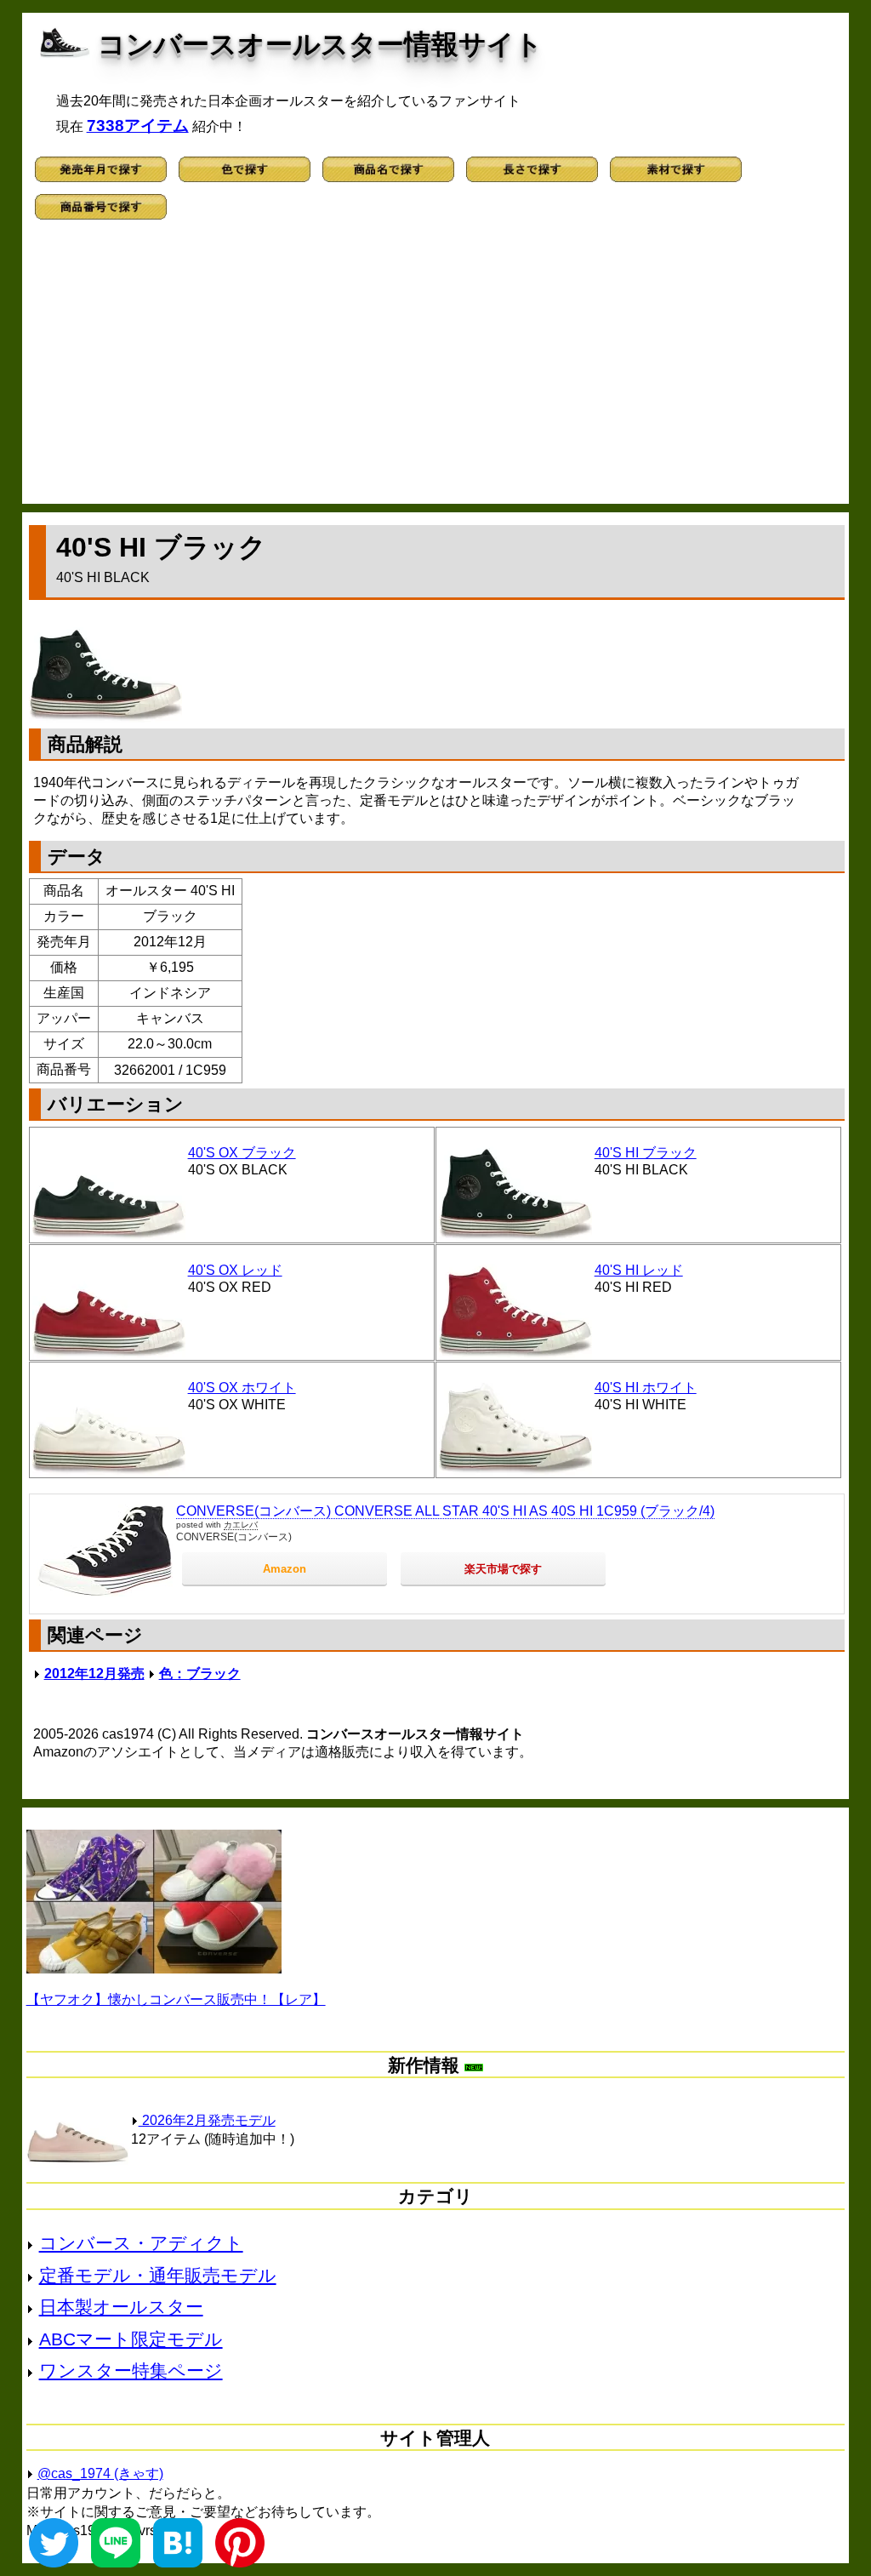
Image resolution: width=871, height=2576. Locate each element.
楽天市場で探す (503, 1569)
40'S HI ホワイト (646, 1388)
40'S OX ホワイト (242, 1388)
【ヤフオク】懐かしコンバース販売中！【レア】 (176, 1999)
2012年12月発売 (94, 1674)
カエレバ (241, 1525)
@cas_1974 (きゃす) (100, 2473)
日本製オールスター (121, 2307)
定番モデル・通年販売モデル (158, 2275)
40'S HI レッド (639, 1270)
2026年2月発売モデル (207, 2120)
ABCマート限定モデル (131, 2339)
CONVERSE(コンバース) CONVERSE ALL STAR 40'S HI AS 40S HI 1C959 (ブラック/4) (445, 1511)
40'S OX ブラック (242, 1153)
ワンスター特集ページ (131, 2370)
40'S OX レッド (235, 1270)
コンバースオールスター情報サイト (320, 44)
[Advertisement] (436, 368)
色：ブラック (200, 1674)
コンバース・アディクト (141, 2243)
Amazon (285, 1569)
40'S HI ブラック (646, 1153)
